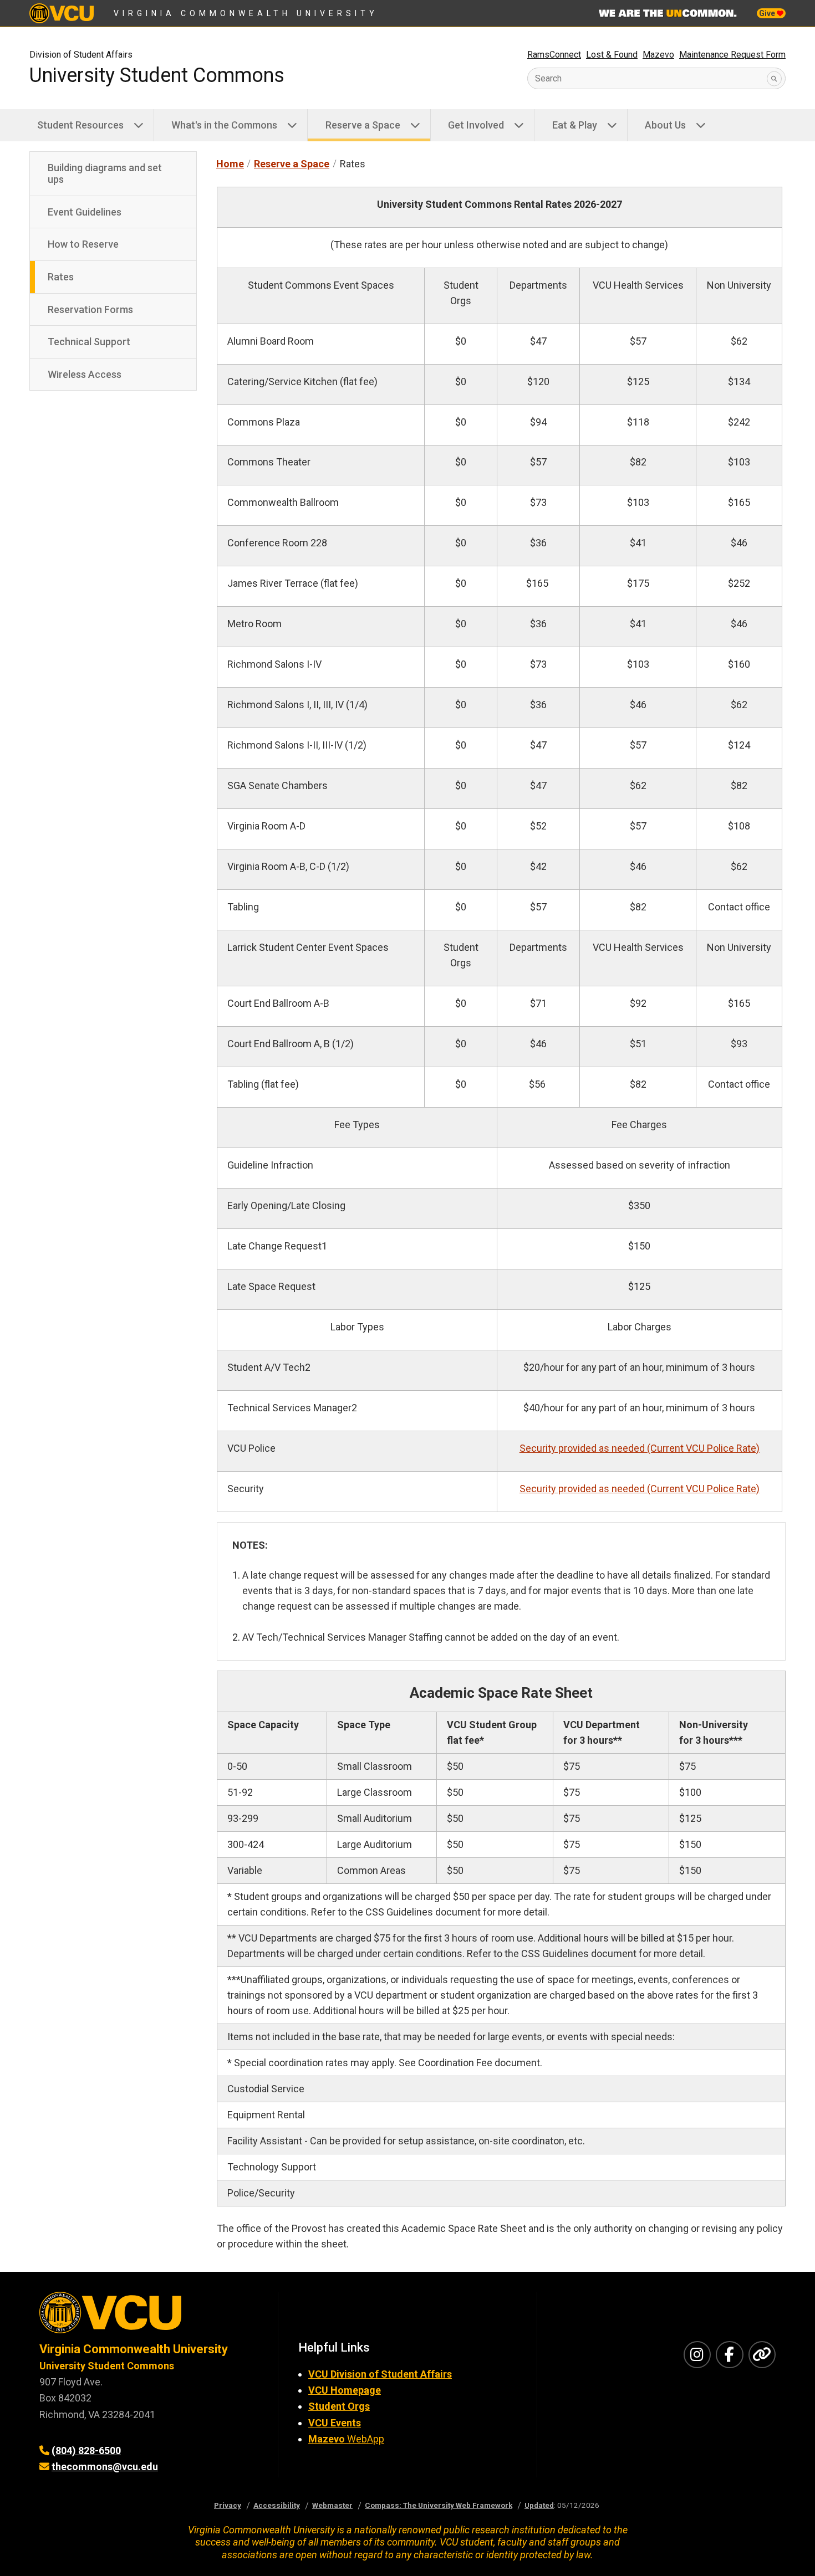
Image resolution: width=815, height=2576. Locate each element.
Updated (539, 2505)
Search (548, 78)
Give (768, 13)
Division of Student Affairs (81, 55)
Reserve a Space (363, 125)
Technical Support (89, 342)
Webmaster (332, 2505)
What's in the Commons (224, 125)
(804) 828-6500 (86, 2450)
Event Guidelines (85, 212)
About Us (665, 125)
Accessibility (277, 2505)
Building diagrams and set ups (105, 174)
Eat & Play (575, 125)
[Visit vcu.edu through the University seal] (149, 2316)
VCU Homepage (345, 2390)
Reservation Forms (90, 309)
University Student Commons (157, 75)
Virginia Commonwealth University (246, 13)
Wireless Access (85, 374)
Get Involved (476, 125)
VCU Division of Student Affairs (380, 2374)
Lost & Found (612, 55)
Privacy (228, 2505)
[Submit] (774, 78)
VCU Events (335, 2423)
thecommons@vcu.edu (105, 2467)
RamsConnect (554, 55)
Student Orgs (339, 2406)
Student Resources (80, 125)
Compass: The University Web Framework (439, 2505)
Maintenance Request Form (732, 55)
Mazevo (658, 55)
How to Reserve (83, 244)
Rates (61, 277)
